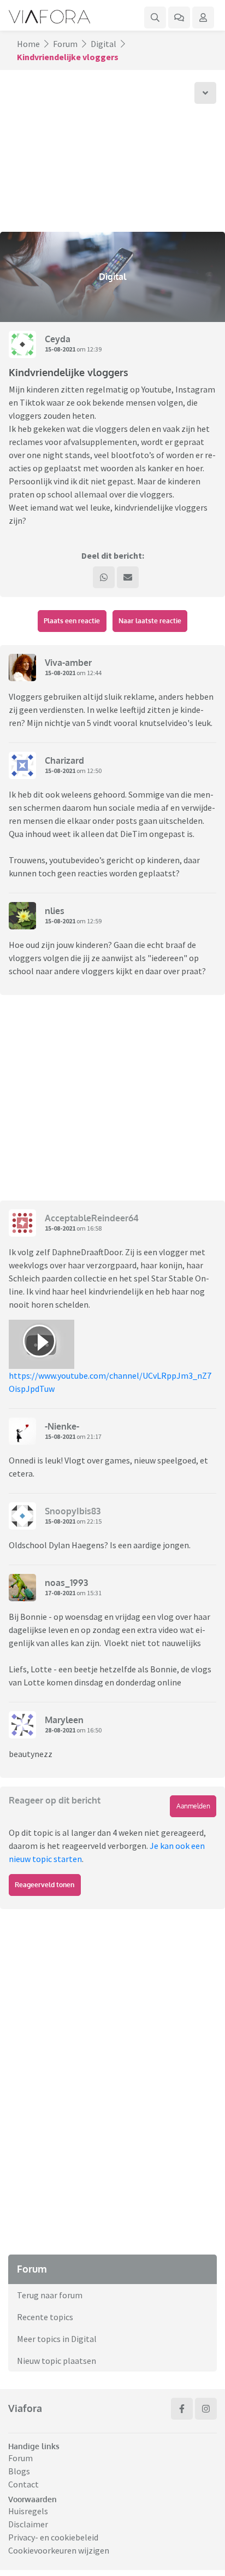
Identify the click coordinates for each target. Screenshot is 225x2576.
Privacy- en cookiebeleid (53, 2537)
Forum (65, 44)
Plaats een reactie (72, 621)
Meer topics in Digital (57, 2339)
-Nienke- (62, 1426)
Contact (23, 2484)
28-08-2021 (60, 1730)
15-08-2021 (60, 349)
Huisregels (28, 2511)
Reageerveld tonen (45, 1885)
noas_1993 (66, 1583)
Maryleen (64, 1720)
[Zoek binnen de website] (155, 17)
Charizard (64, 760)
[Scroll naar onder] (205, 93)
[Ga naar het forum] (179, 17)
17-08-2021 (60, 1593)
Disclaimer (28, 2524)
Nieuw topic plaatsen (57, 2361)
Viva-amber (68, 663)
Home (28, 44)
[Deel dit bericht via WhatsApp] (104, 577)
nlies (55, 911)
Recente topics (45, 2317)
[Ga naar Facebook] (182, 2409)
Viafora (25, 2408)
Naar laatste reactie (150, 621)
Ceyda (58, 339)
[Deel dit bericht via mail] (128, 577)
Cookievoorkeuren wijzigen (59, 2550)
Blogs (19, 2471)
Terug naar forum (50, 2295)
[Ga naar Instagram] (206, 2409)
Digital (103, 44)
